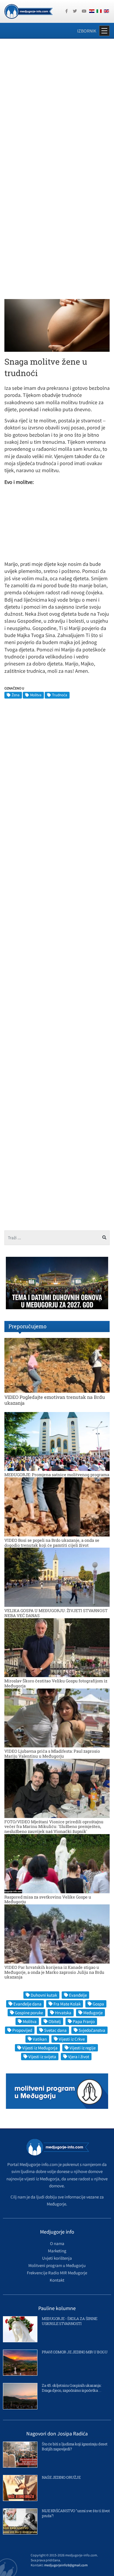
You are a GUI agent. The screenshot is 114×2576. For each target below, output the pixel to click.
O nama (57, 2243)
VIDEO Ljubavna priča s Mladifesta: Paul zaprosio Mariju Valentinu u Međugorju (52, 1754)
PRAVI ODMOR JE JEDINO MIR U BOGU (75, 2352)
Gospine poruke (29, 2013)
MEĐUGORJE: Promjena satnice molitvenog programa (57, 1475)
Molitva (36, 695)
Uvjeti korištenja (57, 2258)
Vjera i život (79, 2057)
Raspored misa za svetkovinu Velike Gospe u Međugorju (48, 1899)
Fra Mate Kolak (67, 2004)
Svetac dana (55, 2030)
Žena (16, 695)
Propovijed (22, 2030)
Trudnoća (60, 695)
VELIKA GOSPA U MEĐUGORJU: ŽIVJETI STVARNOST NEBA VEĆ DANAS (56, 1613)
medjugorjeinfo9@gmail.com (66, 2565)
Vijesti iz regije (83, 2048)
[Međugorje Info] (28, 11)
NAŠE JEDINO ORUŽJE (61, 2477)
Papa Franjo (84, 2021)
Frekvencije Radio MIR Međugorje (57, 2273)
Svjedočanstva (92, 2030)
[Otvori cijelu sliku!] (57, 325)
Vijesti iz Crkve (72, 2039)
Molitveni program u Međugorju (57, 2265)
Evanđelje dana (27, 2004)
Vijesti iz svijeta (42, 2057)
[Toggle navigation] (104, 31)
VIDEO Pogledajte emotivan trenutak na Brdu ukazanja (55, 1400)
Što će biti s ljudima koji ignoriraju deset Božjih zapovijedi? (75, 2446)
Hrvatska (63, 2013)
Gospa (98, 2004)
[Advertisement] (57, 104)
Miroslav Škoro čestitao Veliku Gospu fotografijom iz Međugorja (56, 1683)
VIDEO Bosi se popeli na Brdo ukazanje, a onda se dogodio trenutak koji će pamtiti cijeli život (52, 1543)
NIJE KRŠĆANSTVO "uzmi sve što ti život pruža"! (76, 2513)
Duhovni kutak (44, 1995)
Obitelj (55, 2021)
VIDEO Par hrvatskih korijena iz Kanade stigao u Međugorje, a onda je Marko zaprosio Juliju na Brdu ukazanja (54, 1972)
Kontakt (57, 2280)
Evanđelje (78, 1995)
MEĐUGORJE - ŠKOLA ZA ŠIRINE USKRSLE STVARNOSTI (70, 2321)
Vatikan (40, 2039)
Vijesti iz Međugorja (40, 2048)
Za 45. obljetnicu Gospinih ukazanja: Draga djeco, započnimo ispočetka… (72, 2388)
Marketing (57, 2251)
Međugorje (93, 2013)
